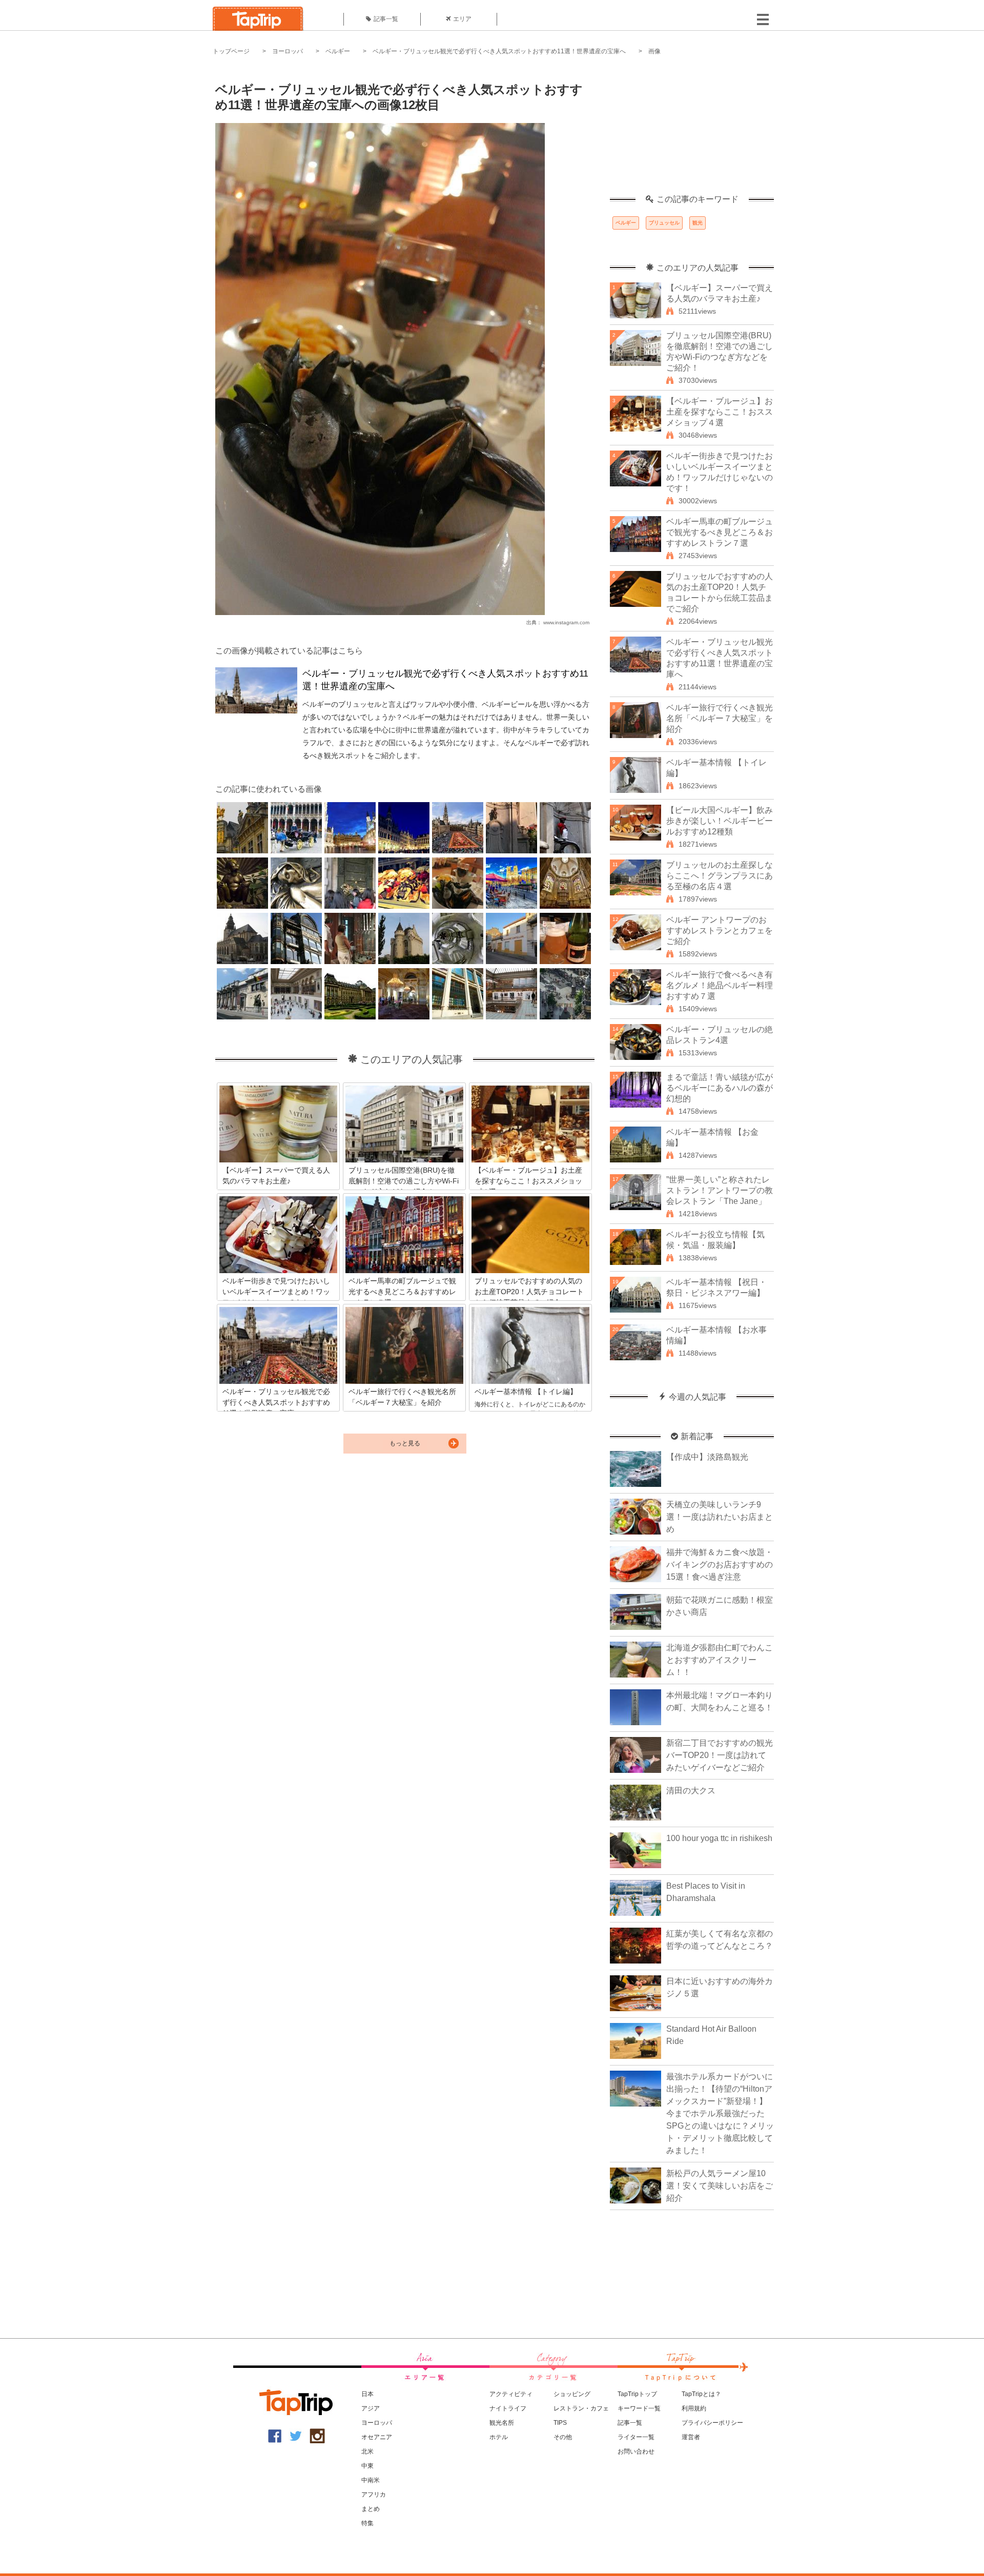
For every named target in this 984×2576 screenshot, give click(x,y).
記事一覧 (386, 19)
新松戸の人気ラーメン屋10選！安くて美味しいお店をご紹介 (720, 2186)
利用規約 (694, 2408)
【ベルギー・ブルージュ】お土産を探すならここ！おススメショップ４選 (720, 412)
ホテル (499, 2437)
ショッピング (572, 2394)
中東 (367, 2466)
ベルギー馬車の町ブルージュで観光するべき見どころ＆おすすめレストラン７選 (720, 532)
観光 (698, 223)
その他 (563, 2437)
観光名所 (502, 2423)
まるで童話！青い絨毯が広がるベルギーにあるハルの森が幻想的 (720, 1088)
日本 (367, 2394)
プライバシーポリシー (712, 2423)
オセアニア (377, 2437)
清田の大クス (691, 1791)
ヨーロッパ (288, 51)
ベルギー (338, 51)
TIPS (560, 2423)
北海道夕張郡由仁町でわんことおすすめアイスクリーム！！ (720, 1660)
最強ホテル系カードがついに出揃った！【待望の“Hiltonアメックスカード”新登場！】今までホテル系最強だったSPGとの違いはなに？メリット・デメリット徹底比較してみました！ (720, 2113)
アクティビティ (511, 2394)
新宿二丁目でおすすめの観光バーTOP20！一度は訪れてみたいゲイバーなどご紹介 (720, 1755)
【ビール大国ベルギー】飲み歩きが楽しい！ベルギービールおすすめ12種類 (720, 821)
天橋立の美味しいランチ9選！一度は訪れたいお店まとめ (720, 1517)
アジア (371, 2408)
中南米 (371, 2480)
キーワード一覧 (639, 2408)
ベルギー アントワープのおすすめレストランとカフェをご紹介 (720, 931)
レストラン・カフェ (581, 2408)
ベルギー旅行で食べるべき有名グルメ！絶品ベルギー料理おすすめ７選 (720, 985)
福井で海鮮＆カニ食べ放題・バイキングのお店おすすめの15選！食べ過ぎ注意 (720, 1565)
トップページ (231, 51)
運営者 (691, 2437)
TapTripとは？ (701, 2394)
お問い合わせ (636, 2451)
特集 (367, 2523)
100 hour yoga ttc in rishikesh (719, 1838)
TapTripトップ (637, 2394)
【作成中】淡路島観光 (707, 1457)
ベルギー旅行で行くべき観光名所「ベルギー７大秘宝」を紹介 (720, 718)
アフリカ (374, 2495)
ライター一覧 (636, 2437)
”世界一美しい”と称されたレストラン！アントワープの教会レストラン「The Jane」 (720, 1190)
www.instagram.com (566, 622)
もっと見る (405, 1443)
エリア (462, 19)
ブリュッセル (664, 223)
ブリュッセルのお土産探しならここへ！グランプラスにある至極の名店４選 (720, 876)
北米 (367, 2451)
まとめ (371, 2509)
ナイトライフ (508, 2408)
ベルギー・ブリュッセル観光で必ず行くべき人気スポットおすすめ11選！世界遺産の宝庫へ (499, 51)
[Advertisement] (692, 131)
